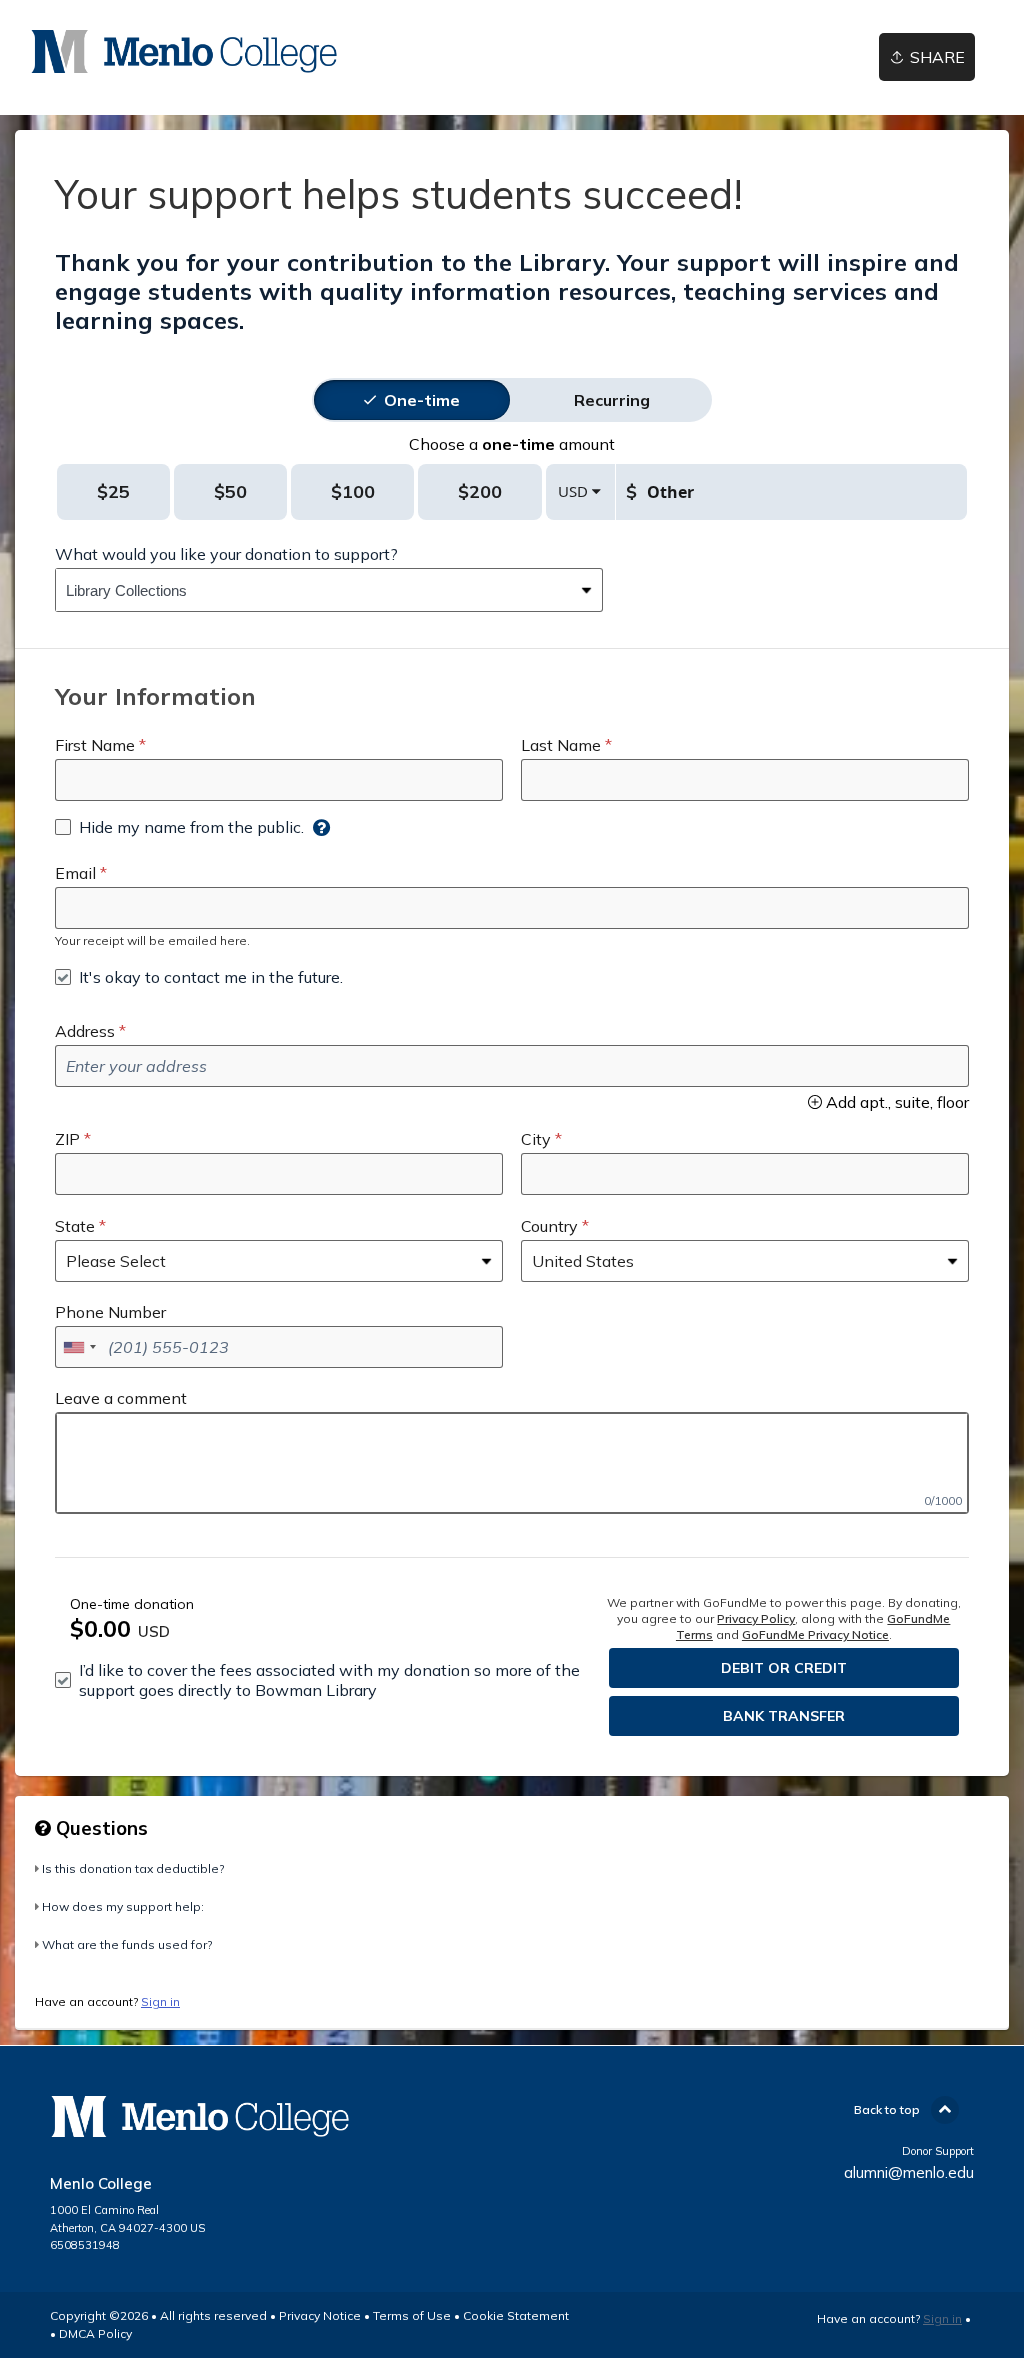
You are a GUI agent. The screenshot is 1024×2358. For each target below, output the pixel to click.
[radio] (422, 400)
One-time (422, 400)
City (536, 1139)
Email (75, 873)
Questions (99, 1828)
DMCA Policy (95, 2333)
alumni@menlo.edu (909, 2172)
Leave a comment (121, 1398)
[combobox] (314, 590)
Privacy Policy (756, 1618)
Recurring (612, 400)
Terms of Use (412, 2315)
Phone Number (110, 1312)
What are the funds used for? (127, 1944)
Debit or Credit (784, 1668)
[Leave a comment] (512, 1463)
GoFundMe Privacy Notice (815, 1634)
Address (85, 1031)
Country (549, 1226)
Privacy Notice (320, 2315)
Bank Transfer (784, 1716)
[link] (184, 51)
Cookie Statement (516, 2315)
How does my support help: (123, 1906)
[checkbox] (179, 827)
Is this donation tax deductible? (133, 1868)
